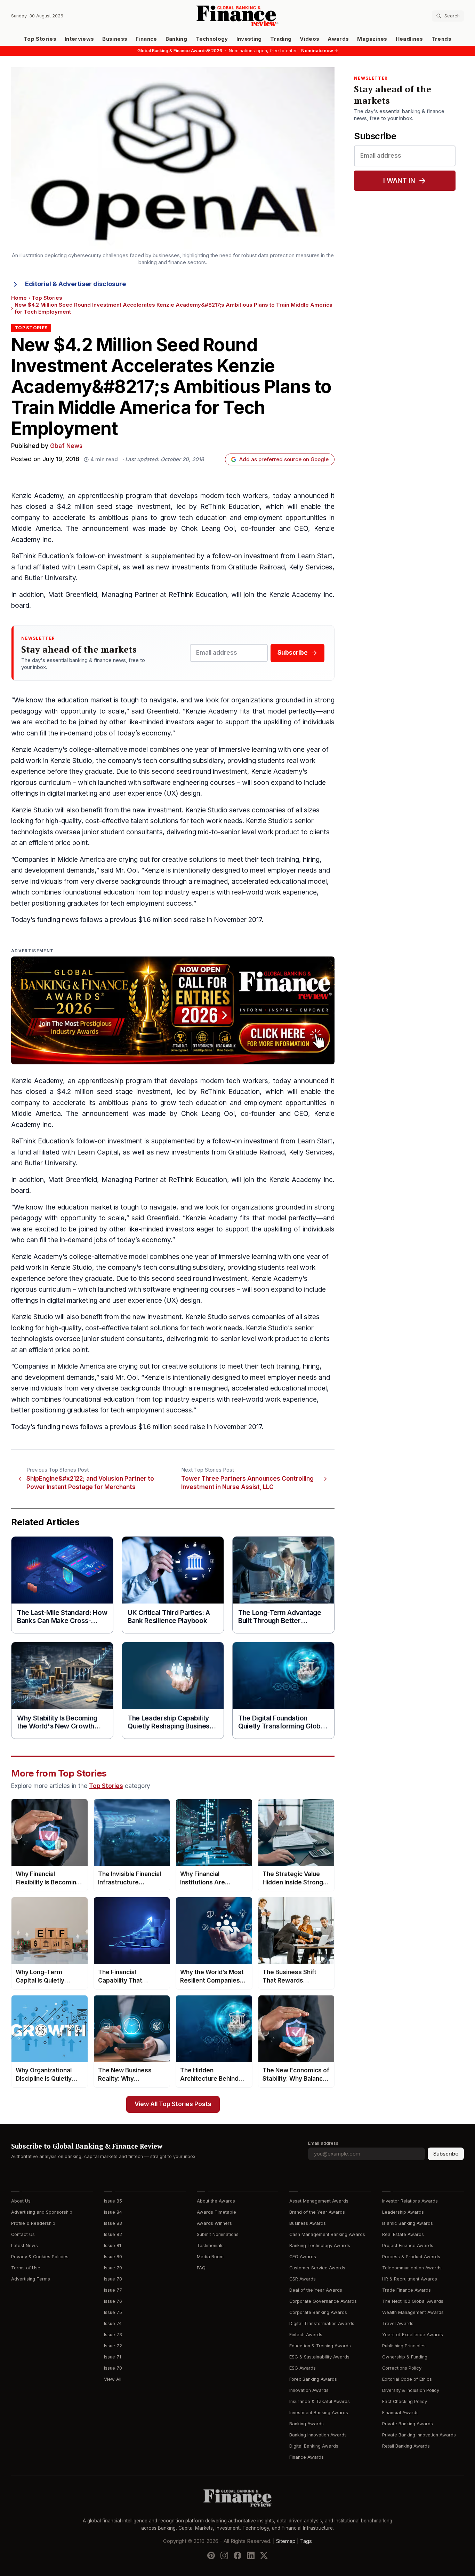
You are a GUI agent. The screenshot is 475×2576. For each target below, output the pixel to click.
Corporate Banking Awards (318, 2312)
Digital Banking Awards (314, 2446)
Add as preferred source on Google (284, 459)
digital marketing (72, 793)
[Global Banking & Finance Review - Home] (237, 16)
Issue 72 (113, 2346)
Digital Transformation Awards (322, 2323)
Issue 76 (113, 2301)
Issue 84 (113, 2212)
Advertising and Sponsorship (42, 2212)
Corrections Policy (402, 2368)
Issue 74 (113, 2323)
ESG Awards (303, 2368)
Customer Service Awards (317, 2268)
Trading (281, 39)
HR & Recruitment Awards (410, 2279)
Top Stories (40, 39)
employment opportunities (285, 518)
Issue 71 (112, 2357)
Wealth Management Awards (413, 2312)
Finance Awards (307, 2457)
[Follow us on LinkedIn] (251, 2555)
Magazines (372, 39)
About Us (21, 2201)
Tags (306, 2541)
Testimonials (210, 2246)
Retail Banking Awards (406, 2446)
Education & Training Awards (320, 2346)
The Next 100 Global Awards (413, 2301)
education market (85, 700)
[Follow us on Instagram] (224, 2555)
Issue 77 (113, 2290)
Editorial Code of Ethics (407, 2379)
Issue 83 (113, 2223)
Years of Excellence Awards (413, 2335)
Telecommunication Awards (412, 2268)
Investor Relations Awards (410, 2201)
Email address (323, 2143)
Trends (441, 39)
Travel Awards (398, 2323)
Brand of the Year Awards (317, 2212)
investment (154, 507)
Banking (176, 39)
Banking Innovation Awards (318, 2435)
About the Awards (216, 2201)
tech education (203, 518)
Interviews (79, 39)
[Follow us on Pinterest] (211, 2555)
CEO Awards (303, 2257)
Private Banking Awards (408, 2424)
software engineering (176, 783)
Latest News (25, 2246)
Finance (146, 39)
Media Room (210, 2257)
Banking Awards (307, 2424)
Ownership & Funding (405, 2357)
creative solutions (190, 860)
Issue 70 (113, 2368)
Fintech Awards (306, 2335)
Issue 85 (113, 2201)
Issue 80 (113, 2257)
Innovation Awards (309, 2390)
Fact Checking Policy (405, 2401)
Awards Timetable (216, 2212)
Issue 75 (113, 2312)
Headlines (409, 39)
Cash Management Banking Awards (327, 2234)
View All (113, 2379)
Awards (338, 39)
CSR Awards (303, 2279)
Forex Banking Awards (313, 2379)
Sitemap (286, 2541)
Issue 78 (113, 2279)
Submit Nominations (218, 2234)
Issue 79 (113, 2268)
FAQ (201, 2268)
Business (115, 39)
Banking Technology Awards (320, 2246)
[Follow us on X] (264, 2555)
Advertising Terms (31, 2279)
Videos (309, 39)
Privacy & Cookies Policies (40, 2257)
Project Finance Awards (408, 2246)
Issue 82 (113, 2234)
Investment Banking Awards (319, 2413)
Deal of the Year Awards (316, 2290)
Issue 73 (113, 2335)
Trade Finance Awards (406, 2290)
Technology (212, 39)
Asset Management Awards (319, 2201)
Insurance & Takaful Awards (320, 2401)
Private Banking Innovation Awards (419, 2435)
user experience (137, 793)
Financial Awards (400, 2413)
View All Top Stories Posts (173, 2104)
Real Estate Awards (403, 2234)
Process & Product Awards (411, 2257)
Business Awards (308, 2223)
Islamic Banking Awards (408, 2223)
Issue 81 (112, 2246)
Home (19, 298)
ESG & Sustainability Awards (319, 2357)
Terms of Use (26, 2268)
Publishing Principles (404, 2346)
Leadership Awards (403, 2212)
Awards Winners (214, 2223)
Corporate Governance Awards (323, 2301)
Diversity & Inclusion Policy (411, 2390)
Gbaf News (66, 446)
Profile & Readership (33, 2223)
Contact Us (23, 2234)
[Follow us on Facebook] (237, 2555)
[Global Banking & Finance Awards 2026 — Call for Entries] (173, 1010)
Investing (249, 39)
